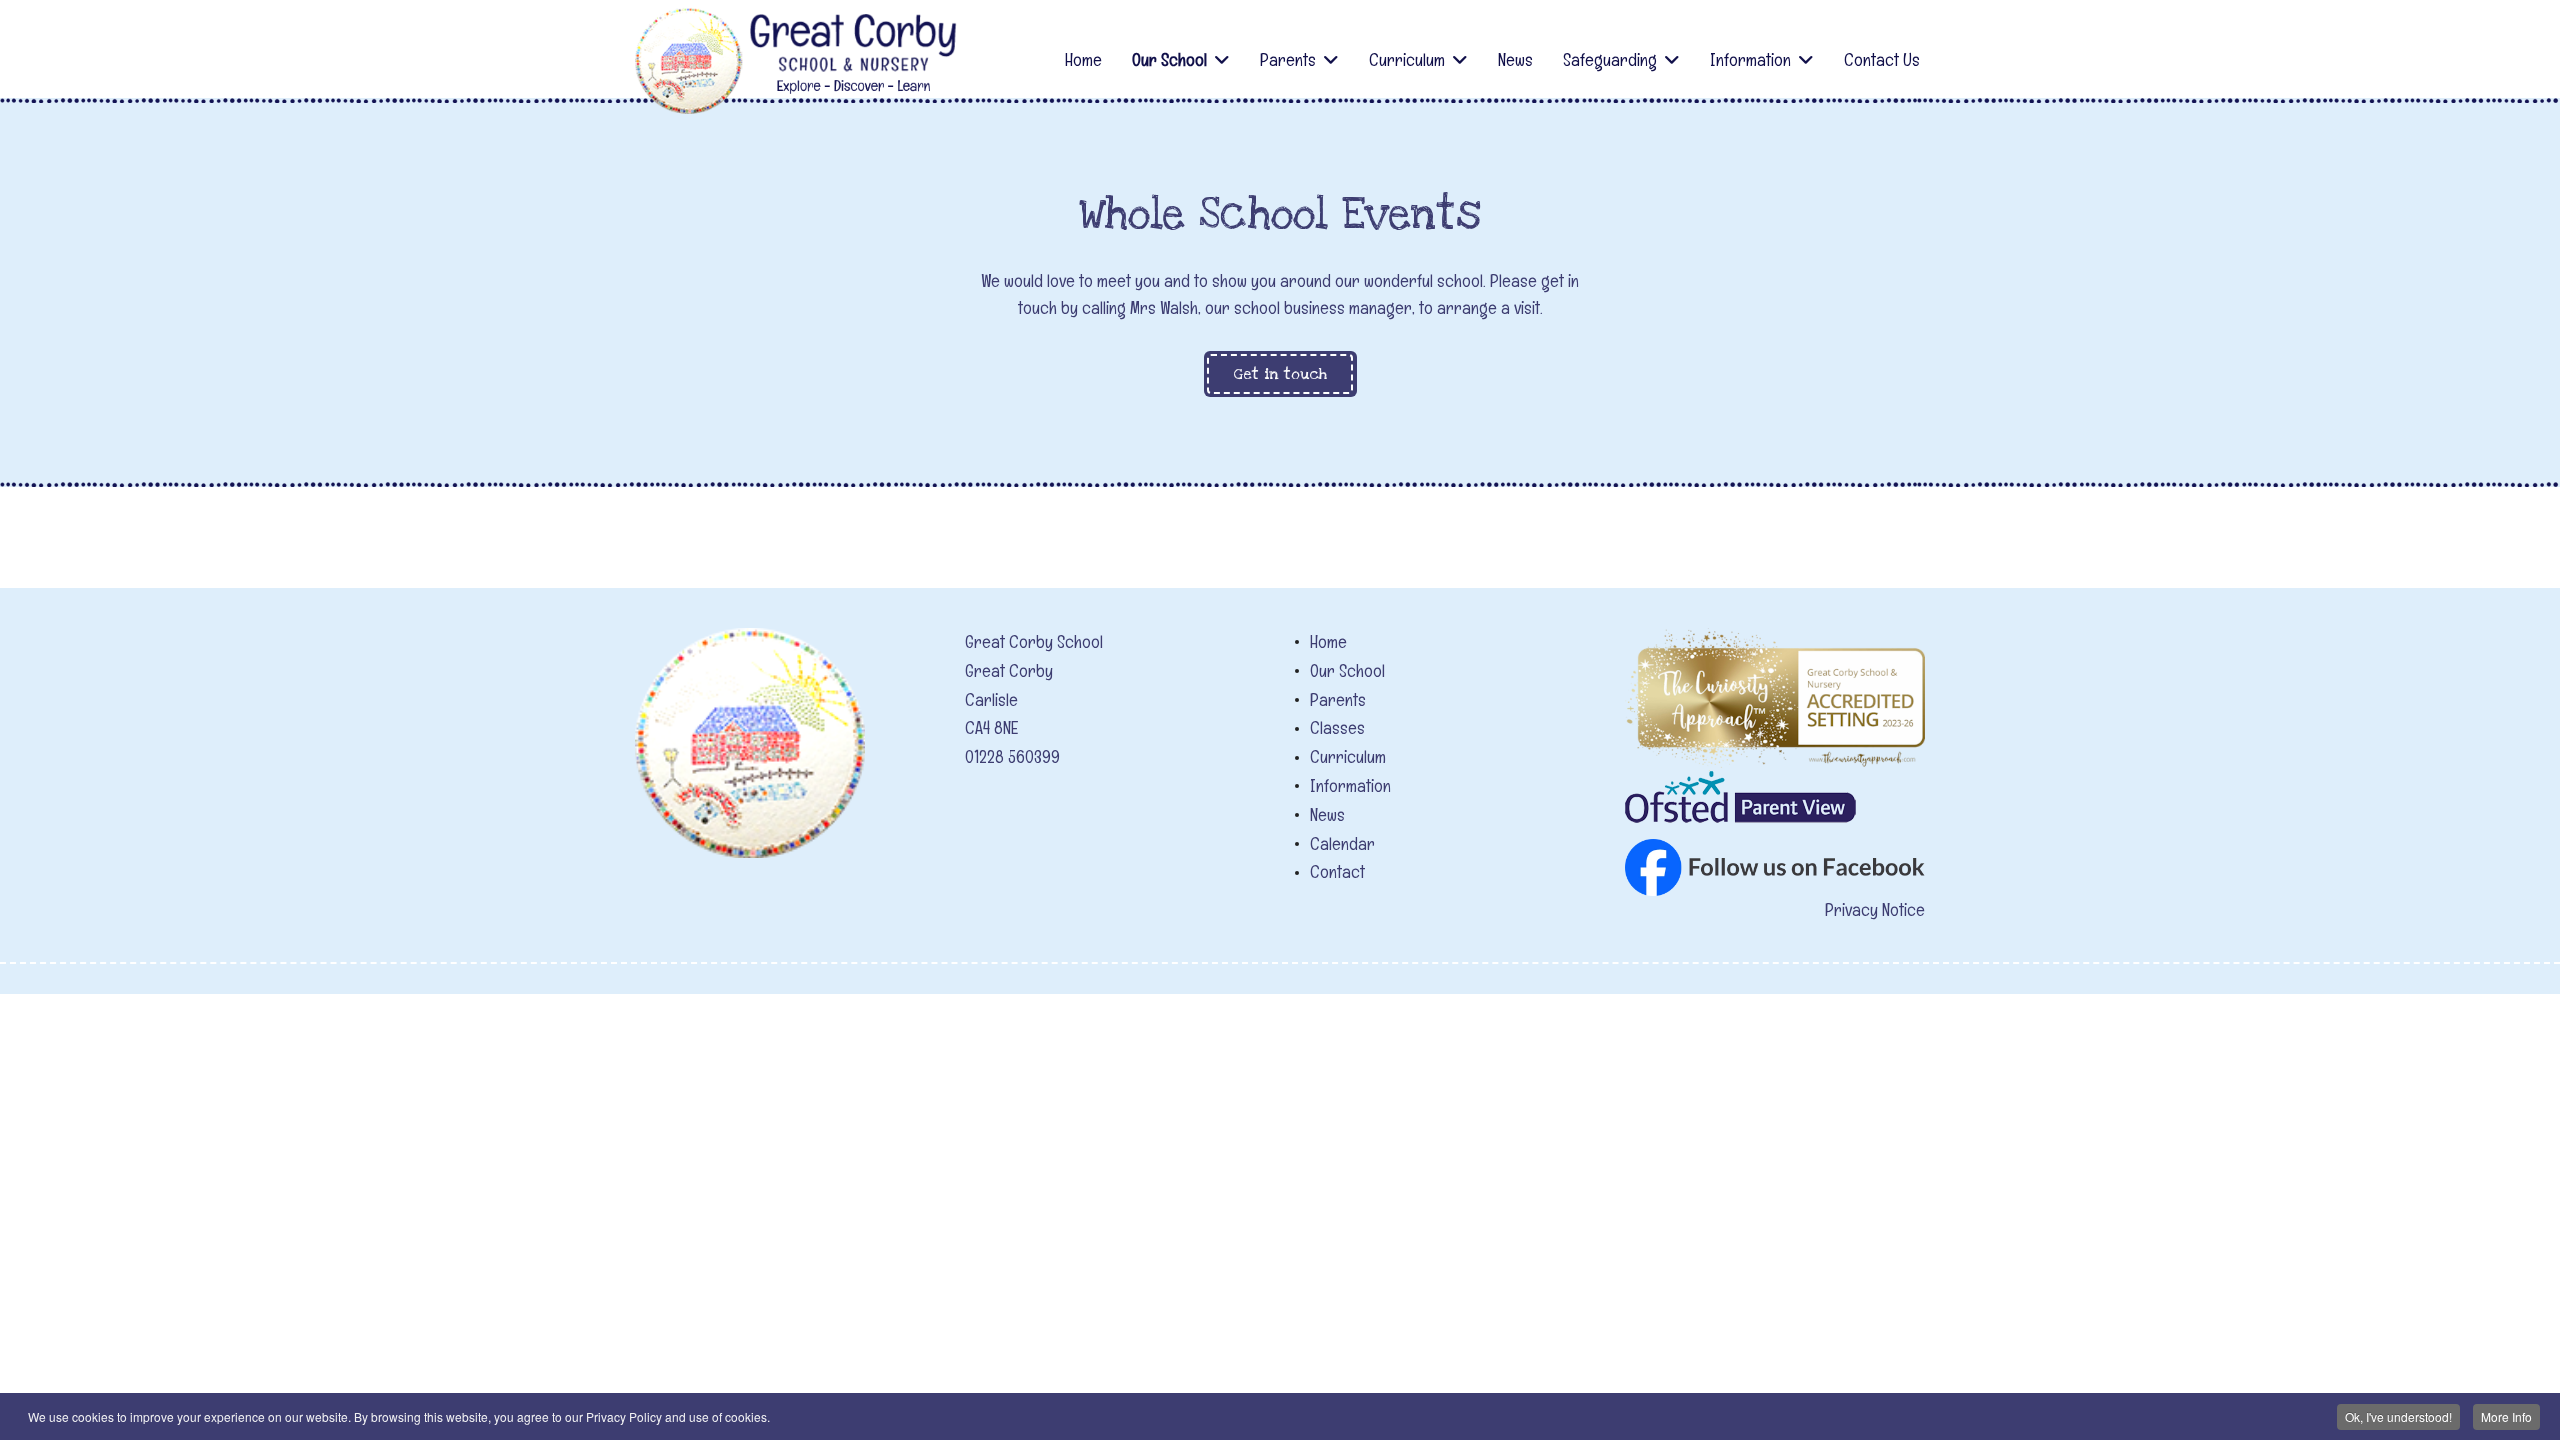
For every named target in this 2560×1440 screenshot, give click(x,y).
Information (1750, 59)
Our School (1169, 59)
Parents (1288, 59)
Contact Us (1882, 59)
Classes (1337, 727)
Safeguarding (1610, 59)
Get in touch (1280, 374)
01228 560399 (1012, 756)
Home (1083, 59)
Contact (1337, 871)
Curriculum (1407, 59)
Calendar (1342, 843)
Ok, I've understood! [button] (2398, 1416)
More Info (2506, 1416)
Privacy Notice (1875, 909)
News (1515, 59)
